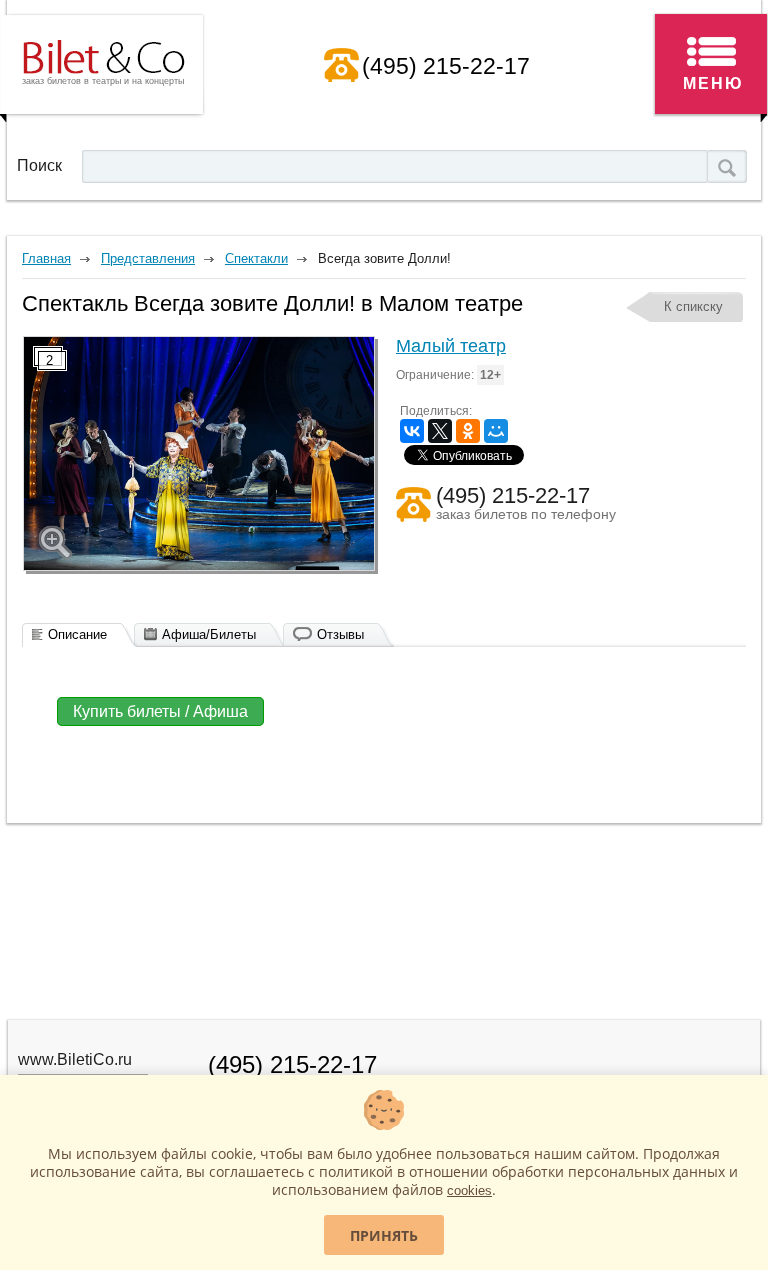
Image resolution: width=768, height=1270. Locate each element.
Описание (77, 634)
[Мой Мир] (496, 431)
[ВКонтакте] (412, 431)
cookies (469, 1190)
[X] (440, 431)
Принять (384, 1235)
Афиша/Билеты (209, 634)
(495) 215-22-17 (446, 66)
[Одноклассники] (468, 431)
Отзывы (340, 634)
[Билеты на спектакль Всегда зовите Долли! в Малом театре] (199, 453)
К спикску (693, 306)
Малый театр (451, 346)
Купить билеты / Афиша (160, 711)
